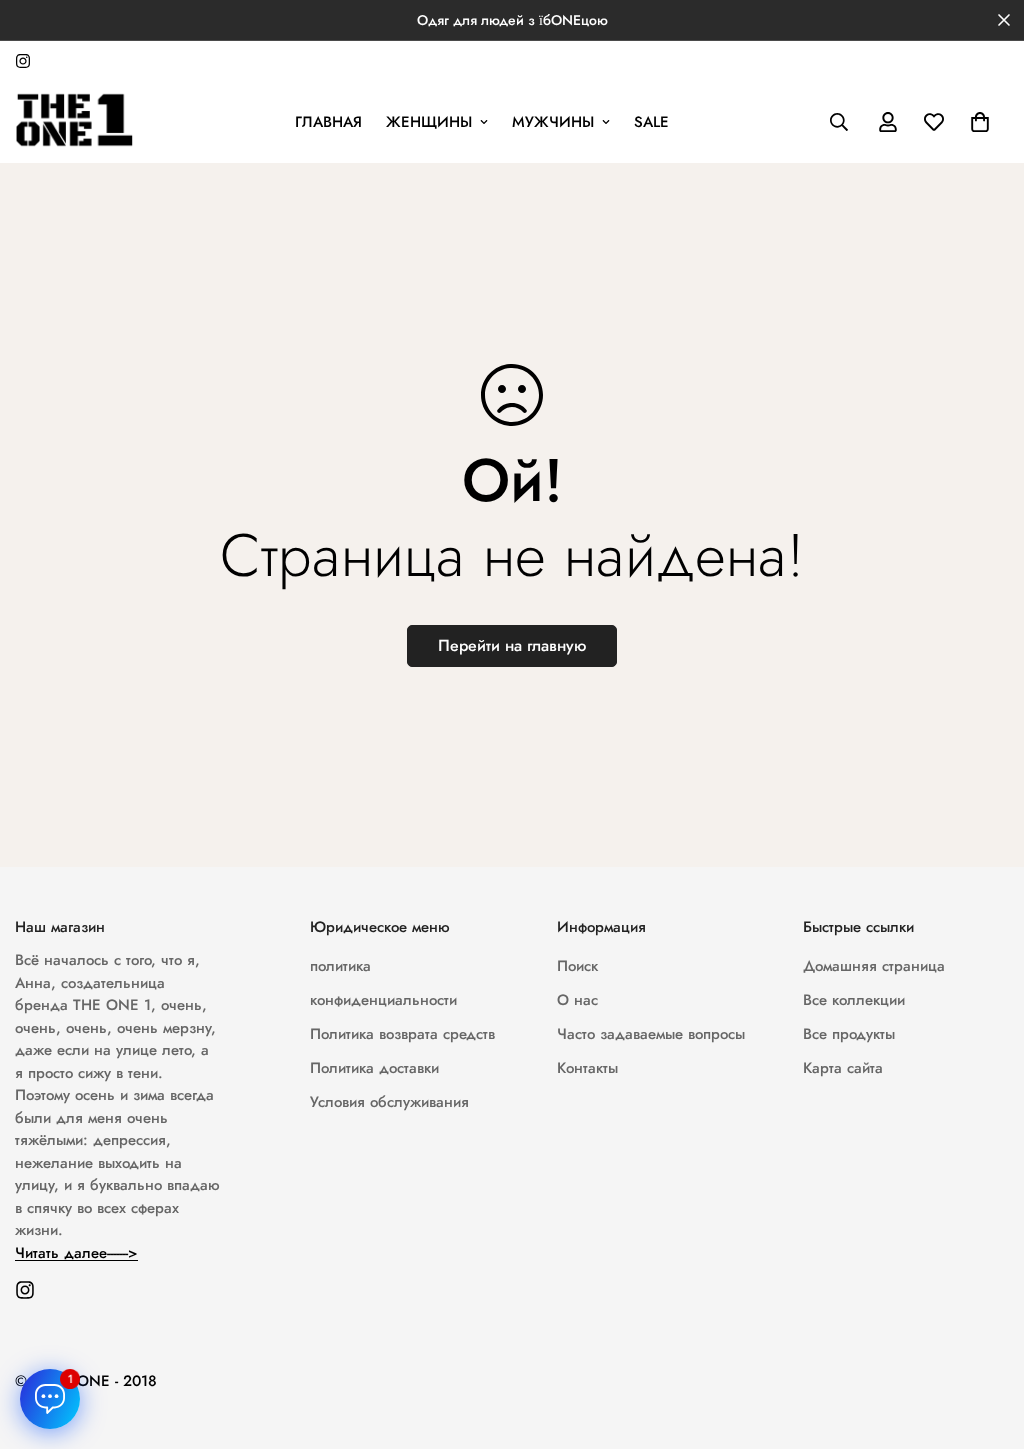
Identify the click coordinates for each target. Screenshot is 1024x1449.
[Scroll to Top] (985, 1340)
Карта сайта (843, 1068)
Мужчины (553, 122)
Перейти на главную (512, 645)
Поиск (577, 966)
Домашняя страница (874, 966)
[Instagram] (23, 61)
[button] (980, 122)
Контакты (587, 1068)
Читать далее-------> (76, 1253)
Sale (651, 122)
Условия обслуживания (389, 1102)
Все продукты (849, 1034)
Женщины (429, 122)
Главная (328, 122)
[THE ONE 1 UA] (75, 122)
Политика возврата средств (402, 1034)
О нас (577, 1000)
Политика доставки (374, 1068)
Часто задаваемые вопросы (651, 1034)
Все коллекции (854, 1000)
